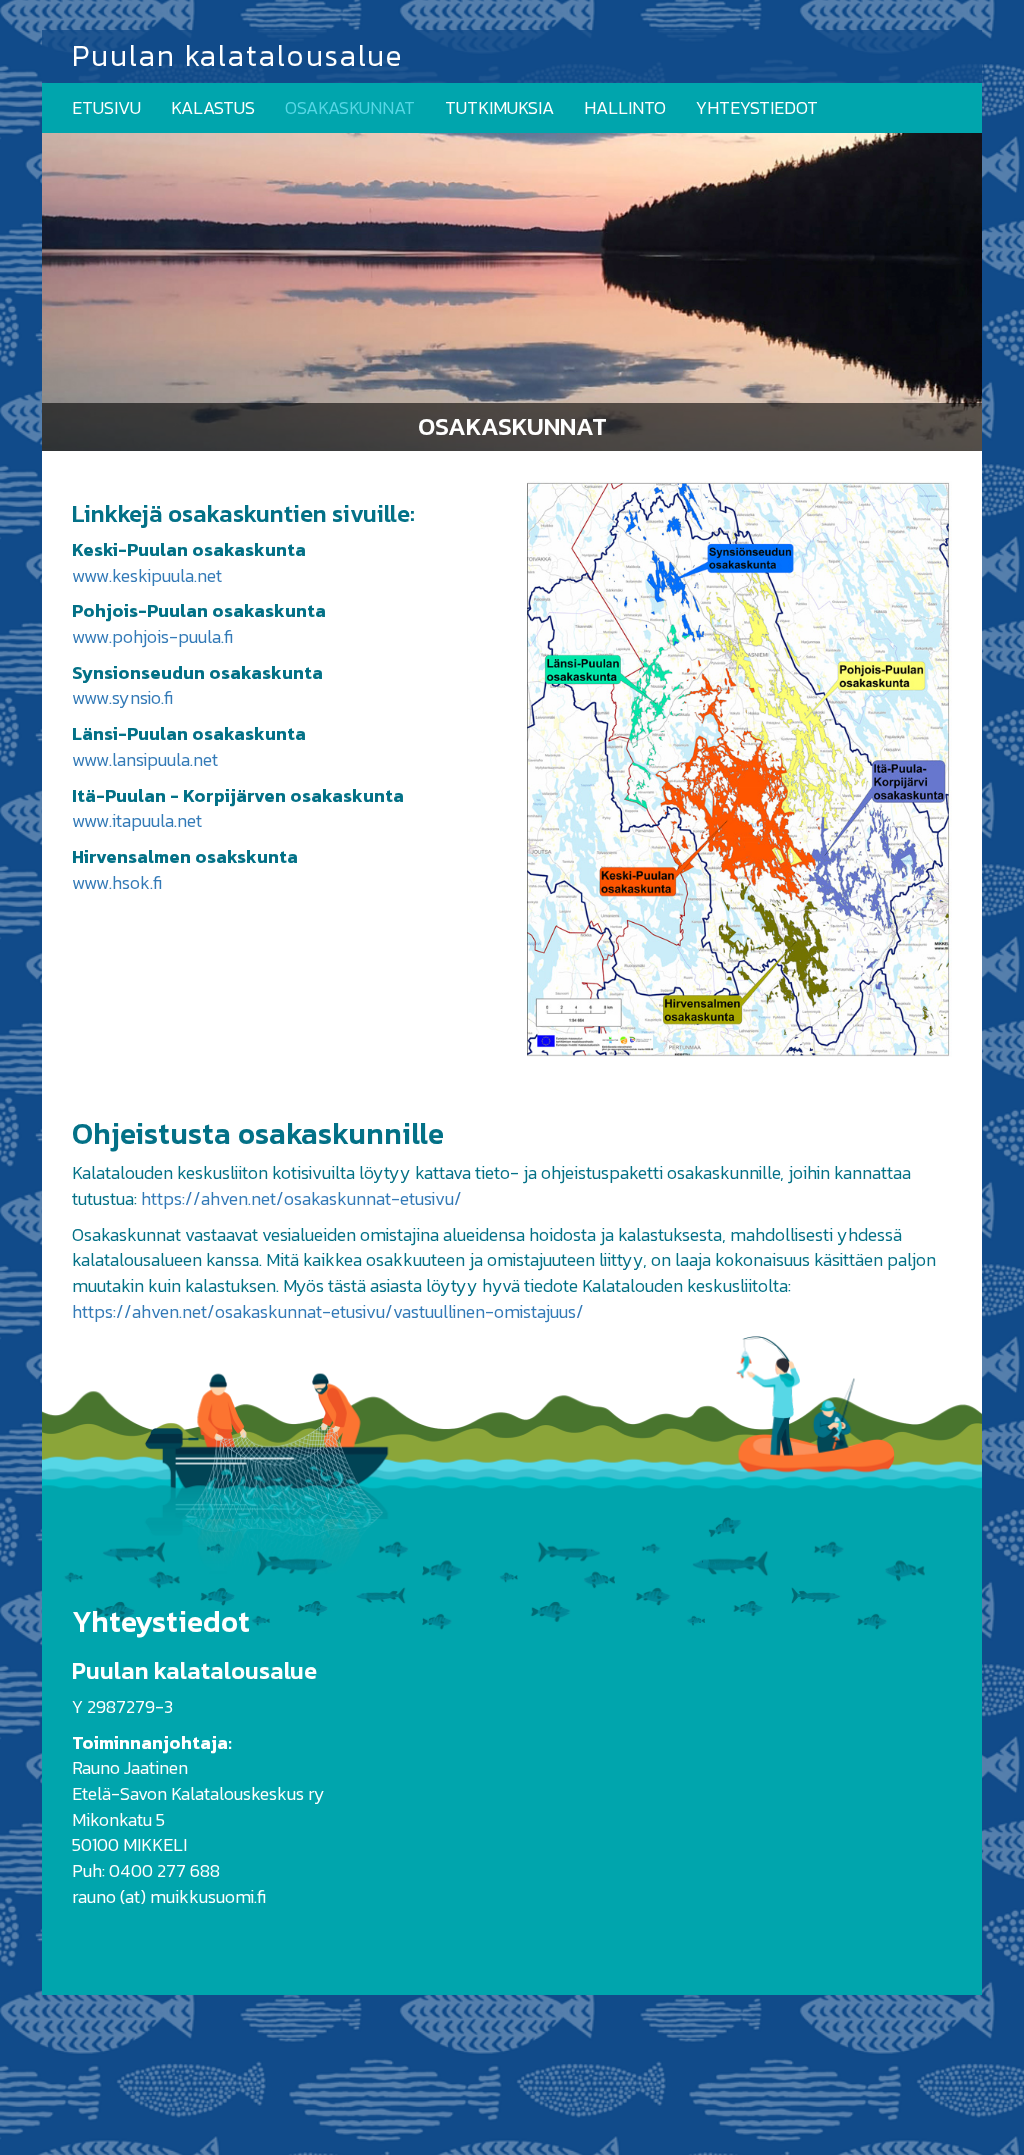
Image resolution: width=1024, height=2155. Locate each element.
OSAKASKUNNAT (350, 107)
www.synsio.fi (122, 697)
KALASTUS (213, 107)
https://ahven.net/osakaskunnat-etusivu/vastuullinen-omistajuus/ (328, 1311)
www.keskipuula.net (147, 575)
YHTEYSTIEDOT (757, 107)
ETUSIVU (106, 107)
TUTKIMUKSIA (499, 107)
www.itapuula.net (137, 820)
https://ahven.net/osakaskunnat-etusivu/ (301, 1198)
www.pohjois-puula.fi (152, 636)
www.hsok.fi (117, 882)
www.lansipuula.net (145, 759)
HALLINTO (625, 107)
